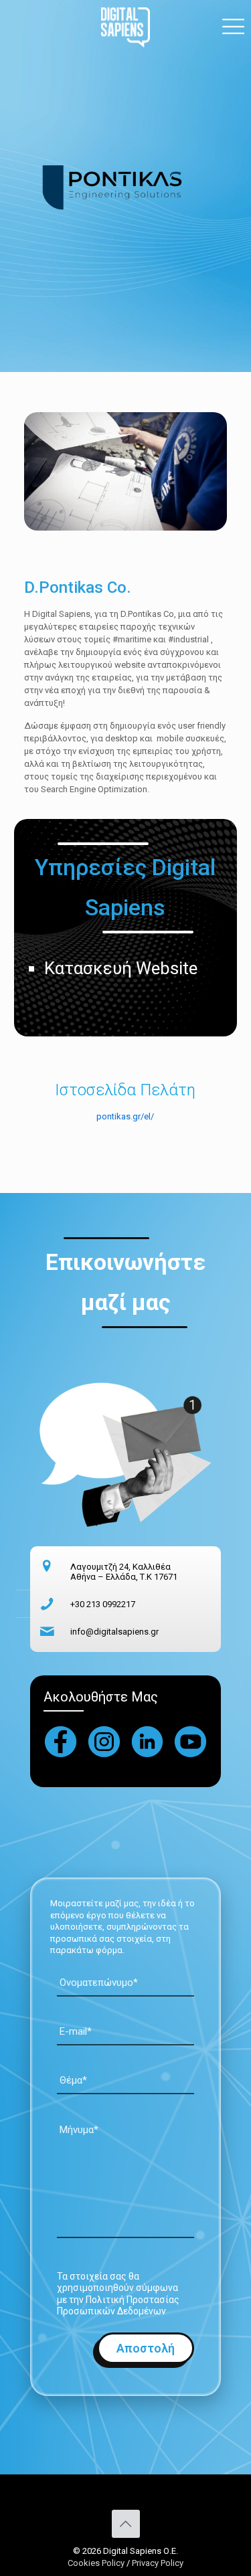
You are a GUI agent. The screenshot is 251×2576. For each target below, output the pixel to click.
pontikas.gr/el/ (125, 1116)
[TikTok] (148, 1742)
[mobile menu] (233, 27)
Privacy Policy (158, 2563)
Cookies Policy (97, 2563)
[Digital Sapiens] (125, 27)
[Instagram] (104, 1742)
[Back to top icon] (126, 2524)
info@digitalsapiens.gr (114, 1632)
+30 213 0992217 (103, 1604)
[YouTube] (190, 1742)
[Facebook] (61, 1742)
